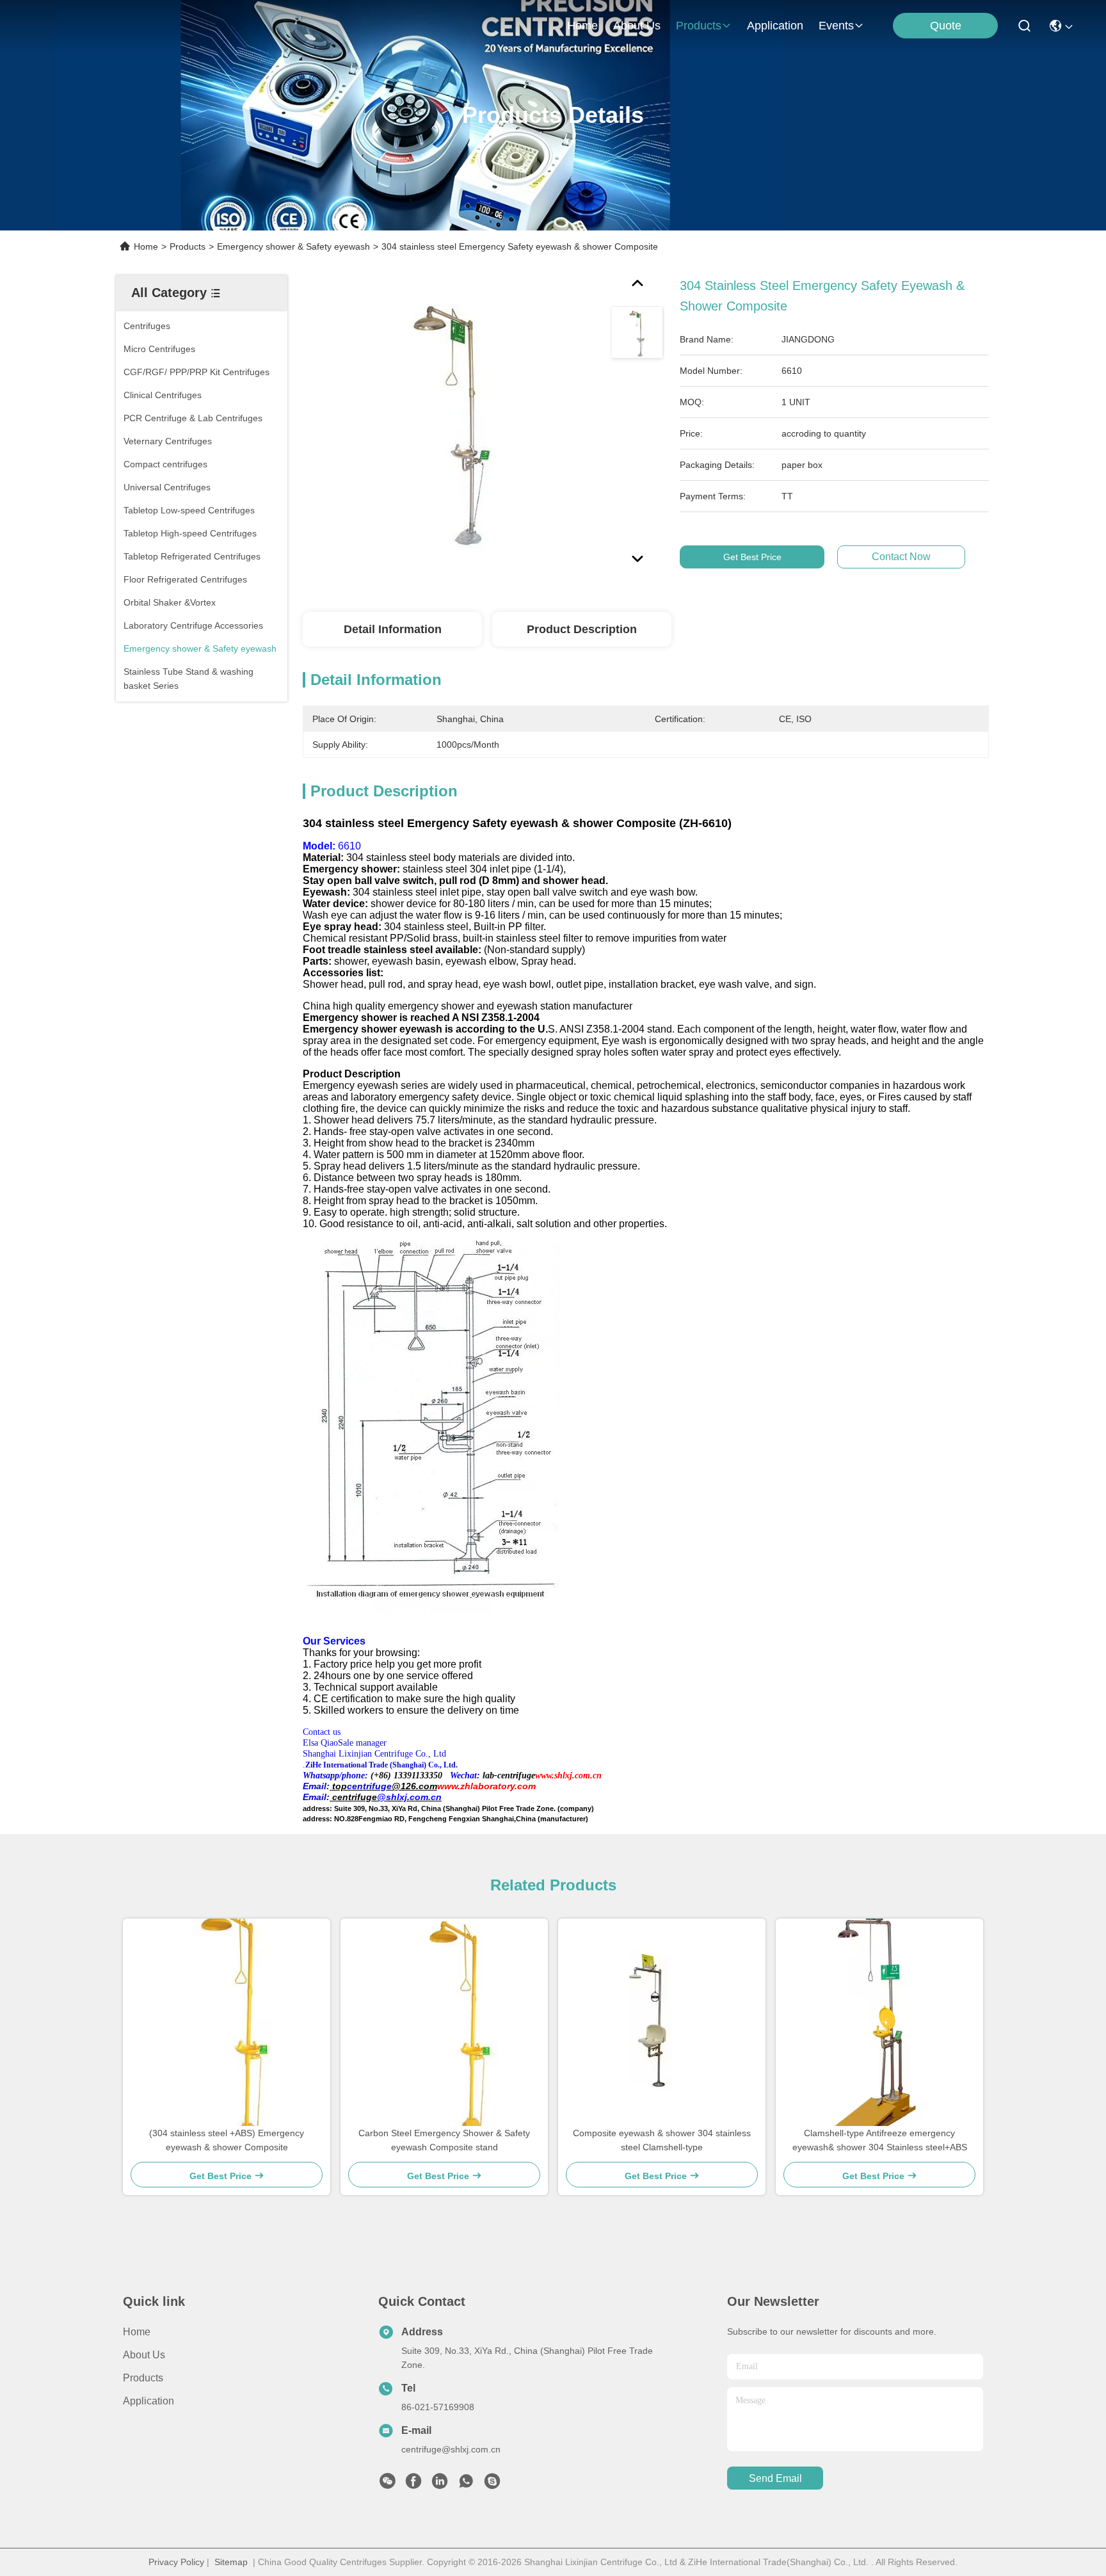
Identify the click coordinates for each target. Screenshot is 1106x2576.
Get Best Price (752, 557)
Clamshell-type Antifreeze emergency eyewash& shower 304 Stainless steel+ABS (880, 2140)
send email (775, 2478)
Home (582, 26)
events (836, 26)
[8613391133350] (466, 2484)
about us (637, 26)
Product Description (582, 629)
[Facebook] (413, 2484)
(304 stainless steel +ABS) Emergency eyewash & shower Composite (227, 2140)
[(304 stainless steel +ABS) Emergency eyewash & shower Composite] (227, 2022)
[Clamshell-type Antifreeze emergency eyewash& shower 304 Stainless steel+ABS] (879, 2022)
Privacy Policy (176, 2562)
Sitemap (231, 2562)
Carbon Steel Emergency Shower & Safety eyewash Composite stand (444, 2140)
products (699, 26)
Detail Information (393, 629)
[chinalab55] (492, 2484)
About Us (144, 2355)
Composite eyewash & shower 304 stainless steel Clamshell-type (662, 2140)
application (775, 26)
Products (188, 246)
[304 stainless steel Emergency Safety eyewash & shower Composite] (451, 424)
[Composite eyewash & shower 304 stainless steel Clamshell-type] (662, 2022)
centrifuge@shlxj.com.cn (451, 2449)
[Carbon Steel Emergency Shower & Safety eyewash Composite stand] (445, 2022)
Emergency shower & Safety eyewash (293, 246)
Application (148, 2401)
